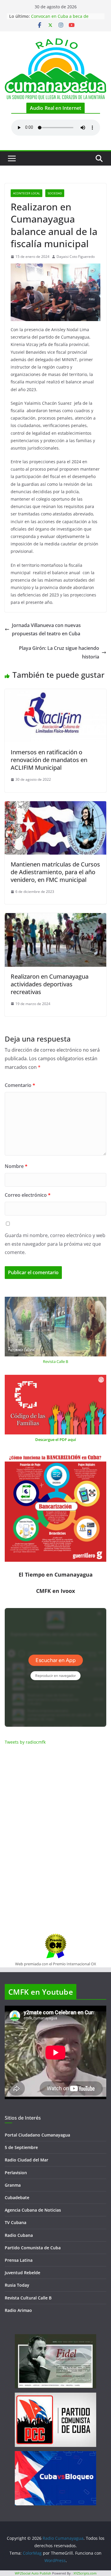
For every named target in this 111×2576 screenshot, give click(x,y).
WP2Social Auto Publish (33, 2573)
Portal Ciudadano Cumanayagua (37, 2135)
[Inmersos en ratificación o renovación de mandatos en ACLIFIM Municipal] (55, 693)
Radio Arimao (18, 2310)
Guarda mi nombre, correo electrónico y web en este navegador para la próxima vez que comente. (55, 1244)
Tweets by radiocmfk (25, 1742)
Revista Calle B (55, 1361)
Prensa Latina (19, 2260)
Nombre (16, 1166)
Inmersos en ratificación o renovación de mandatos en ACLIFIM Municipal (49, 760)
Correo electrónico (28, 1195)
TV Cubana (16, 2222)
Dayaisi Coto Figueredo (76, 257)
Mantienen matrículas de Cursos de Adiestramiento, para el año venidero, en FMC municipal (55, 872)
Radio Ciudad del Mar (26, 2160)
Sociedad (55, 193)
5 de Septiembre (21, 2147)
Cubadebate (17, 2198)
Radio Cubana (19, 2235)
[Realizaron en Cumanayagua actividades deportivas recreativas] (55, 917)
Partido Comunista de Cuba (33, 2248)
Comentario (20, 1085)
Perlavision (16, 2173)
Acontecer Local (26, 193)
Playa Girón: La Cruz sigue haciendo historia (59, 652)
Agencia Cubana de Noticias (33, 2210)
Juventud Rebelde (22, 2273)
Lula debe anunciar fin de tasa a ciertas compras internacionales (63, 19)
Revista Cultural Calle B (28, 2298)
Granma (13, 2185)
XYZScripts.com (85, 2573)
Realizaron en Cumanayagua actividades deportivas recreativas (50, 984)
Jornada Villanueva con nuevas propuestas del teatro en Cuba (46, 630)
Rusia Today (17, 2285)
